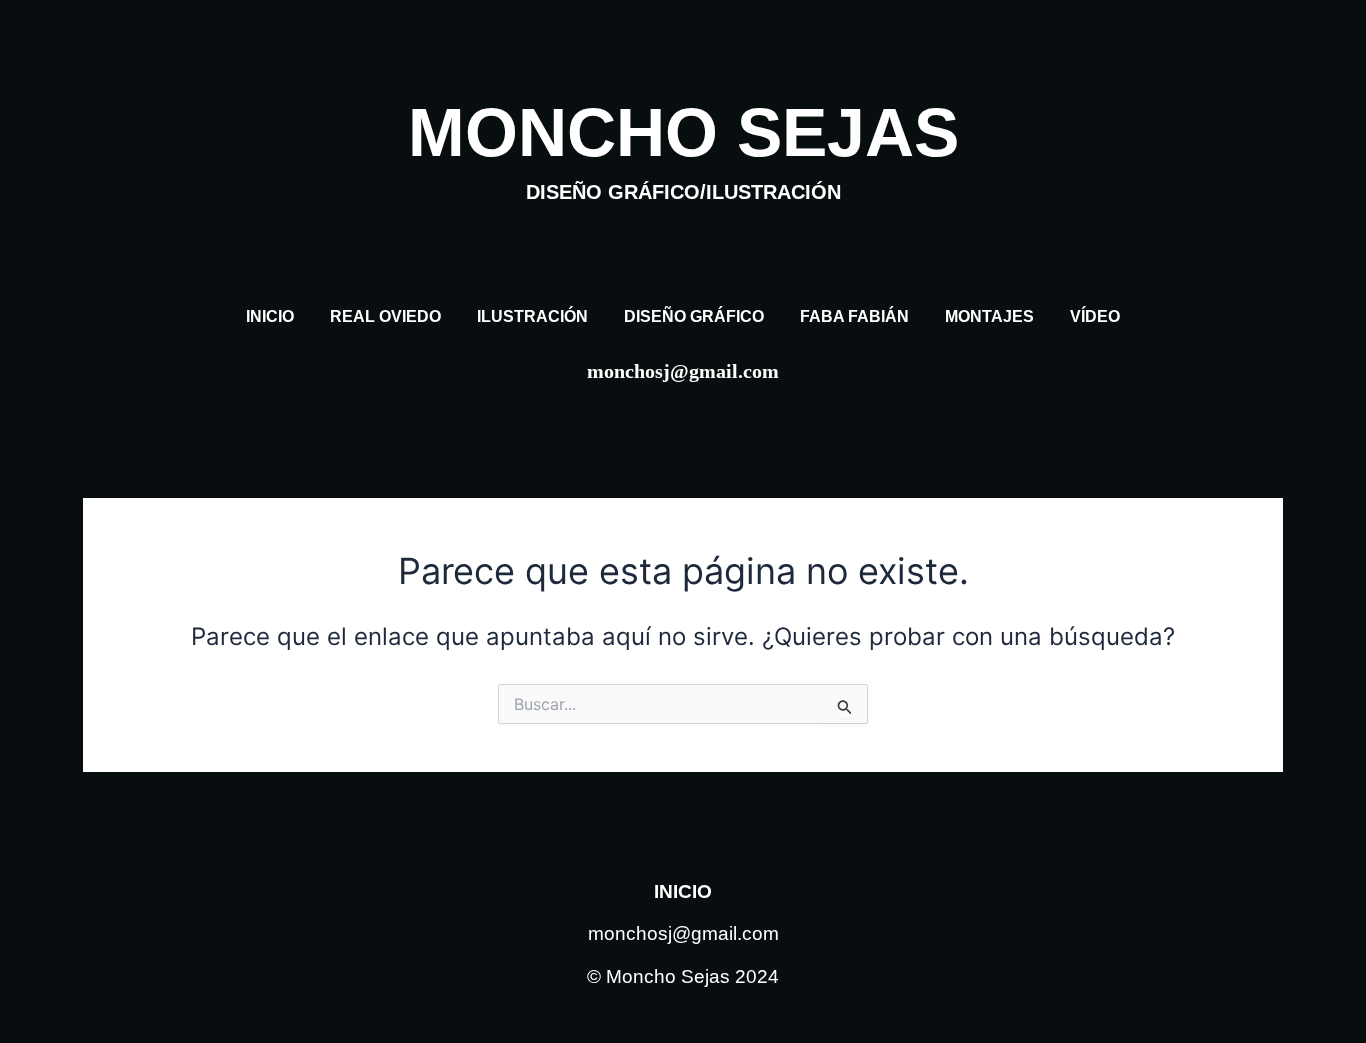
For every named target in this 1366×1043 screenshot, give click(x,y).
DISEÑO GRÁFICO (694, 316)
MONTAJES (989, 316)
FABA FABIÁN (854, 316)
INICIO (270, 316)
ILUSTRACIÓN (532, 316)
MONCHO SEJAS (683, 148)
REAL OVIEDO (385, 316)
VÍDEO (1095, 316)
